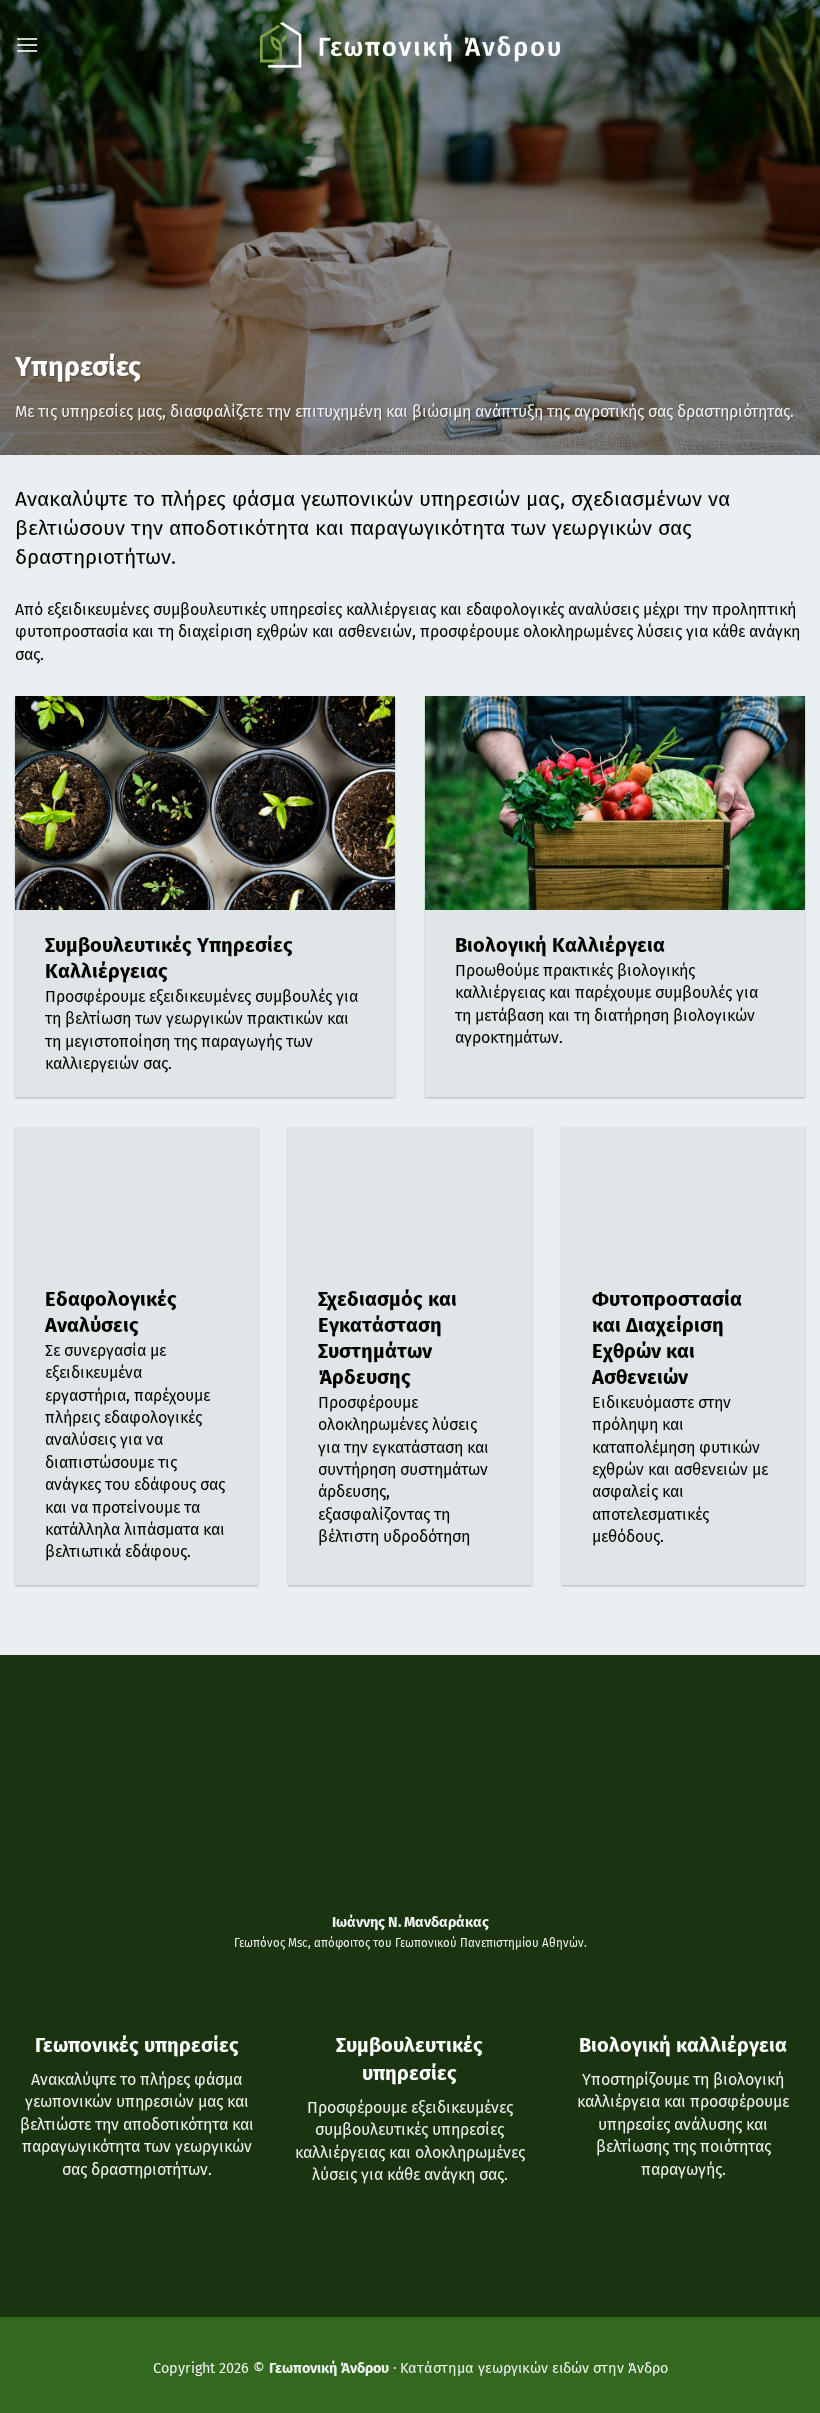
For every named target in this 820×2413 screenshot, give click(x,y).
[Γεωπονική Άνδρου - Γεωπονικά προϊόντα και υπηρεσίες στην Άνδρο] (410, 44)
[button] (27, 44)
